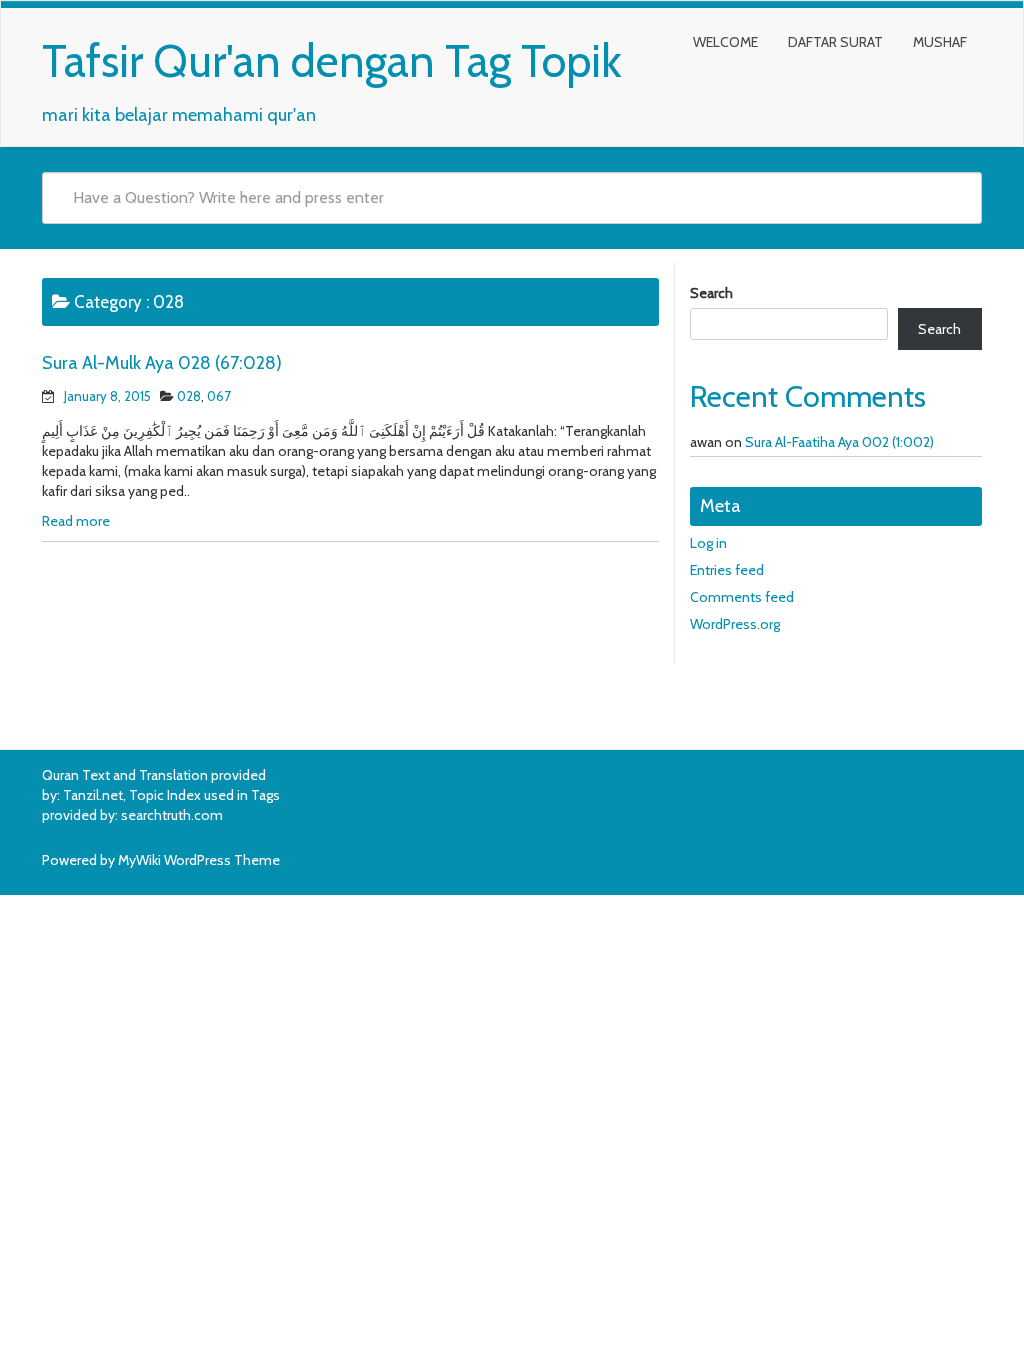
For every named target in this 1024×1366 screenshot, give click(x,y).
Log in (708, 543)
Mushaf (940, 42)
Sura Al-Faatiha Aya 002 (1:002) (839, 442)
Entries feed (727, 570)
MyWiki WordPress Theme (199, 860)
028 (189, 396)
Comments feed (742, 597)
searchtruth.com (172, 815)
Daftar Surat (835, 42)
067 (219, 396)
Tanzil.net (93, 795)
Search (711, 293)
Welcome (725, 42)
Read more (76, 521)
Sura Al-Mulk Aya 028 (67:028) (162, 363)
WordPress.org (735, 624)
